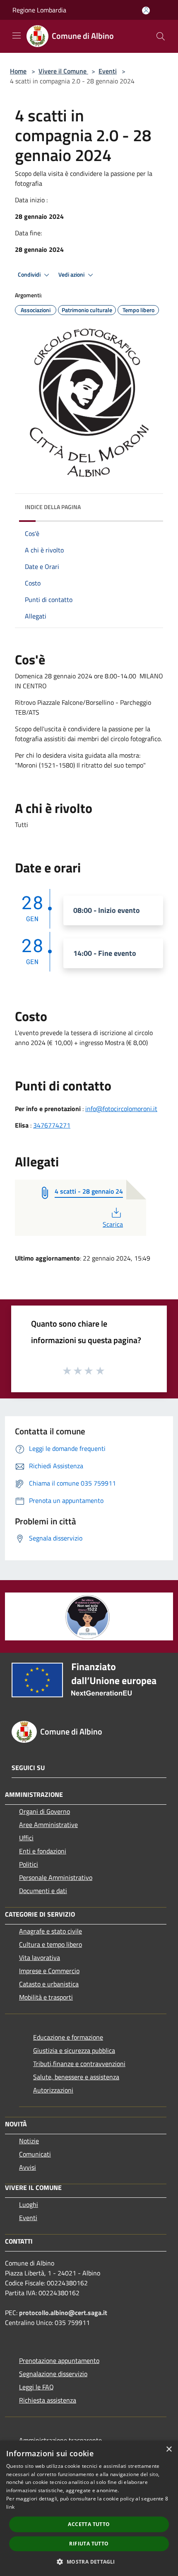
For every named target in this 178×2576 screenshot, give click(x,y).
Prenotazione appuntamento (59, 2360)
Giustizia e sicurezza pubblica (74, 2050)
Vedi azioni (72, 275)
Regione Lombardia (39, 10)
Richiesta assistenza (48, 2400)
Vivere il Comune (63, 71)
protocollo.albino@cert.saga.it (63, 2313)
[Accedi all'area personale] (146, 11)
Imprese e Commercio (49, 1971)
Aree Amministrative (48, 1825)
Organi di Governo (44, 1811)
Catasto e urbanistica (49, 1984)
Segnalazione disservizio (53, 2374)
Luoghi (29, 2204)
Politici (29, 1864)
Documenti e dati (43, 1891)
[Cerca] (161, 36)
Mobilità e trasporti (46, 1997)
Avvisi (28, 2167)
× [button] (169, 2449)
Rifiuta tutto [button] (89, 2544)
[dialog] (89, 2508)
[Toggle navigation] (17, 36)
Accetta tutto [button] (89, 2524)
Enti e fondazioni (43, 1851)
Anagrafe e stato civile (51, 1931)
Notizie (29, 2141)
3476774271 (52, 1125)
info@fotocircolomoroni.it (121, 1109)
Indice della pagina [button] (53, 507)
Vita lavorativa (40, 1957)
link (10, 2507)
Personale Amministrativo (56, 1877)
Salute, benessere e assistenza (76, 2077)
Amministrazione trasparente (60, 2440)
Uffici (26, 1838)
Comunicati (35, 2154)
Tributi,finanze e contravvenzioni (79, 2064)
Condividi (30, 275)
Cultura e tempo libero (51, 1944)
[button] (89, 2562)
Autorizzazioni (53, 2090)
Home (18, 71)
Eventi (108, 71)
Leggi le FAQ (36, 2387)
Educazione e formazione (68, 2037)
